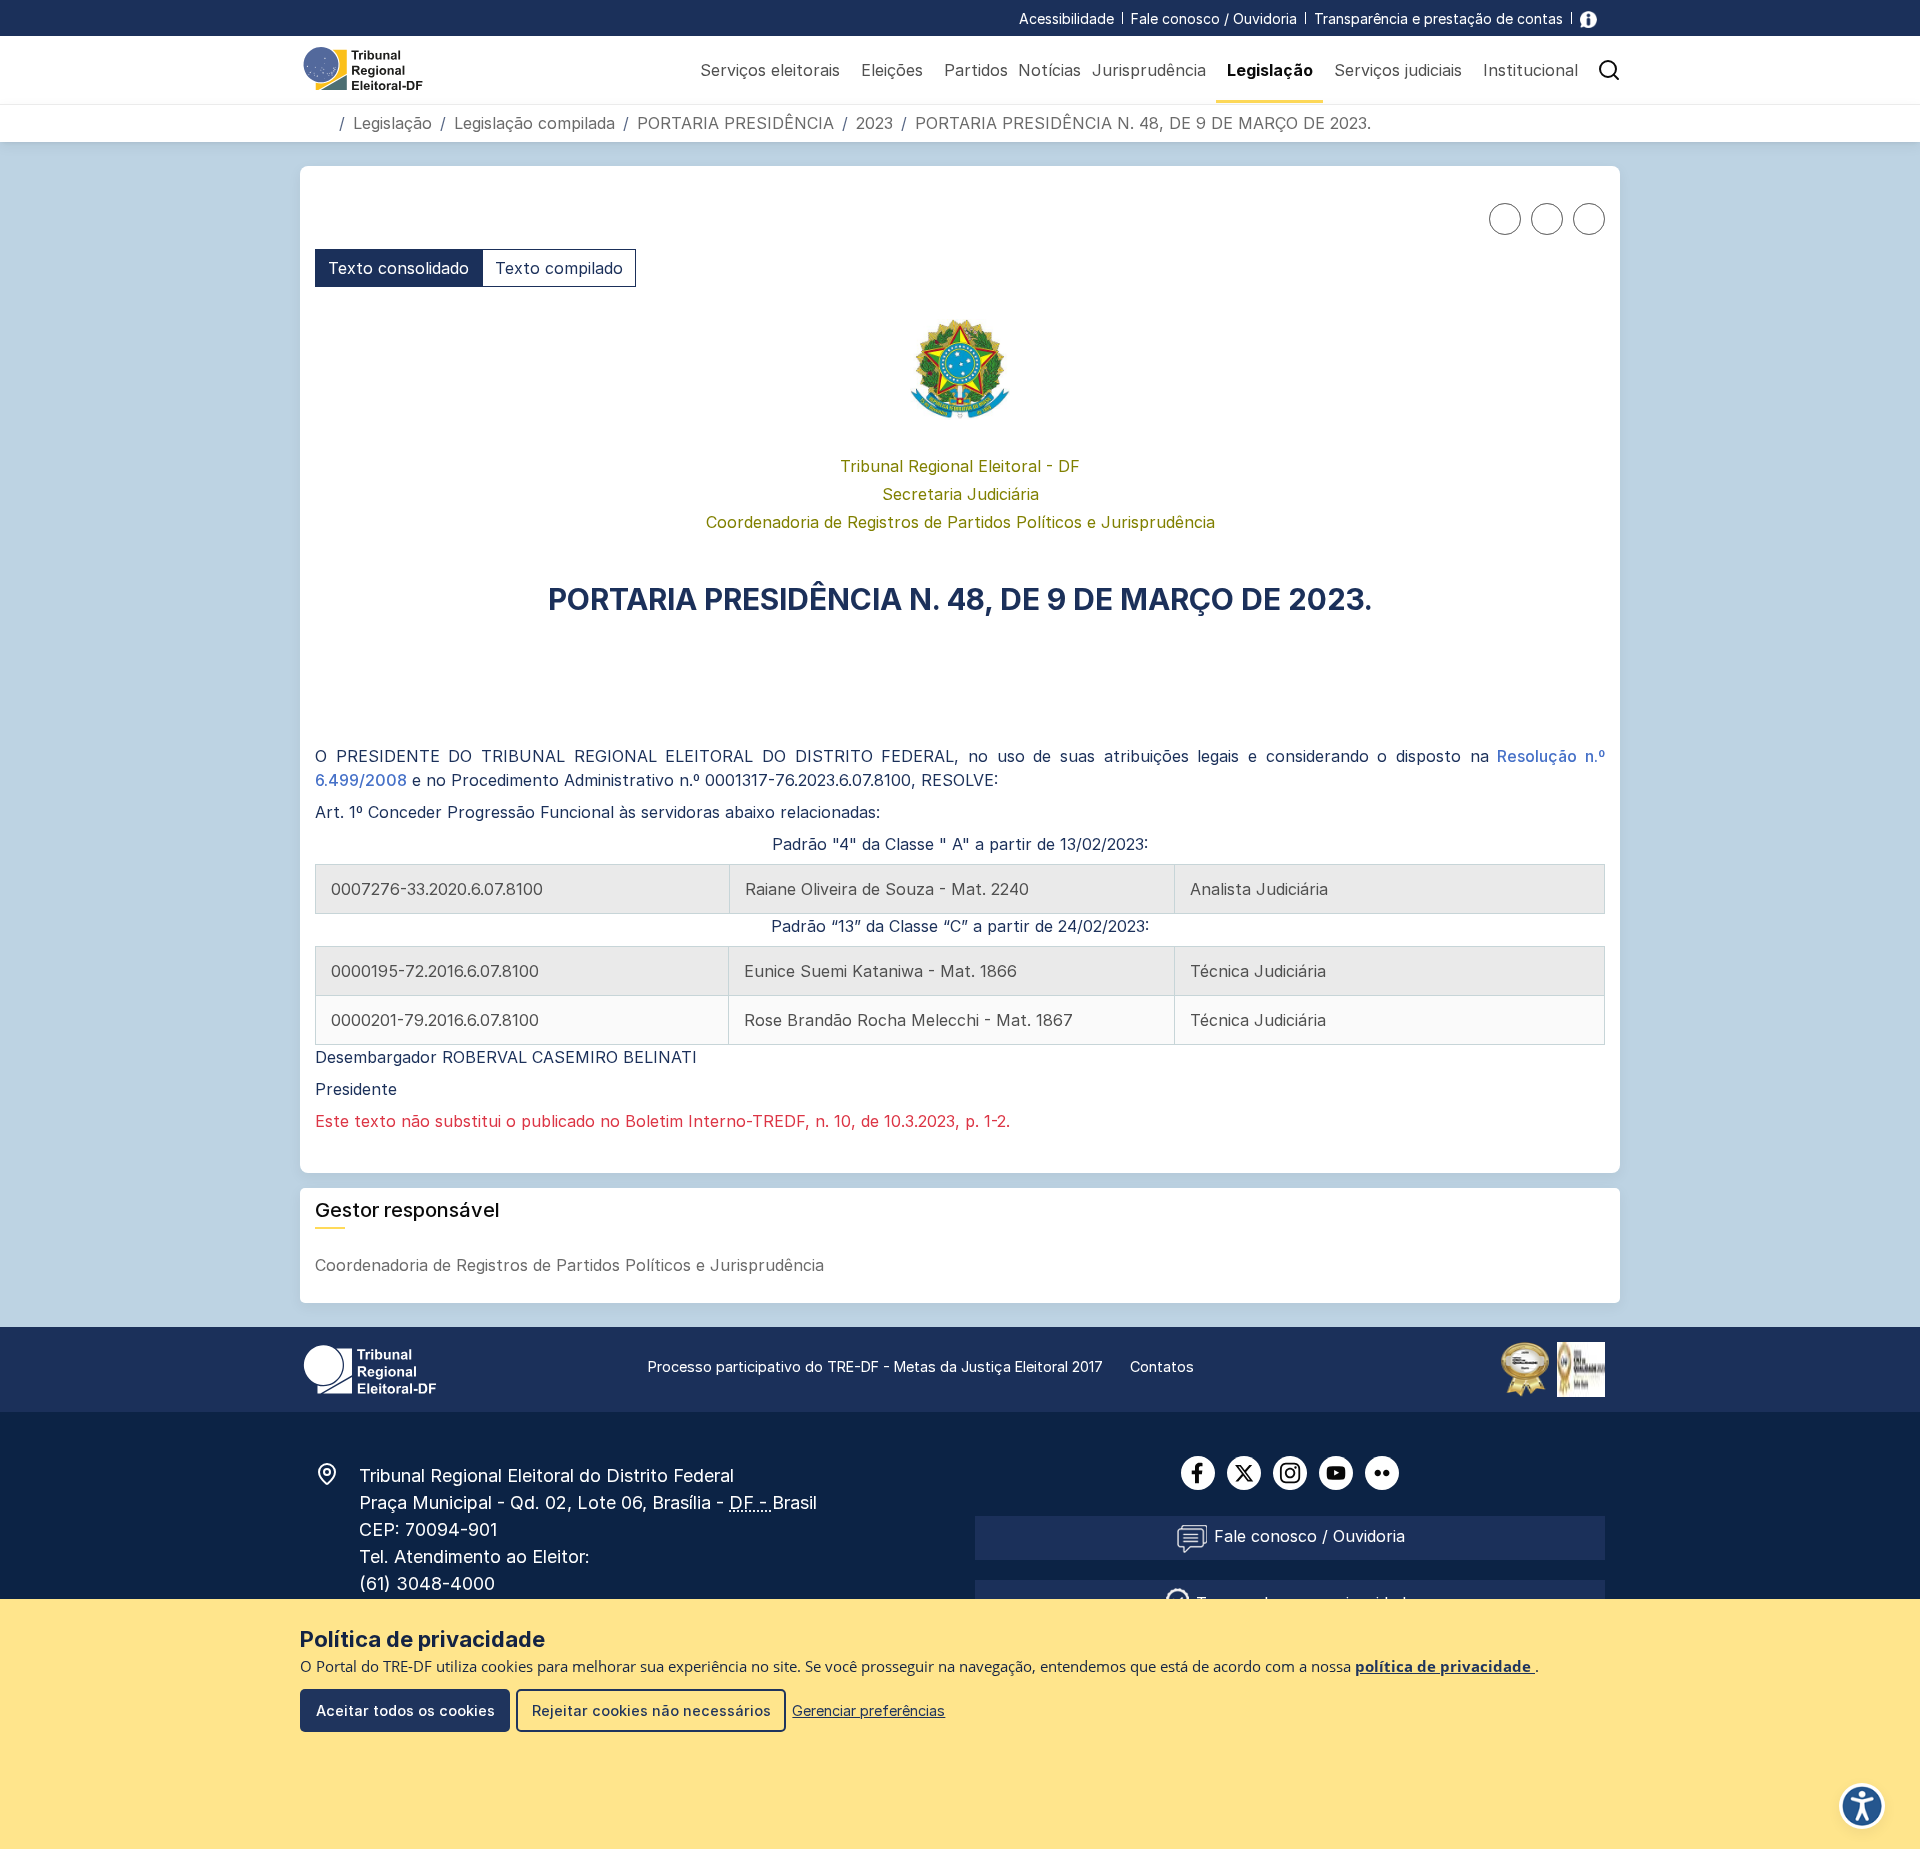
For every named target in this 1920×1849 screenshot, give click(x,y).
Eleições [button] (892, 70)
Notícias (1049, 70)
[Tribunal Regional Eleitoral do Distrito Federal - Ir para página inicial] (363, 67)
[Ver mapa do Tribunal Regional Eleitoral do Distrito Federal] (337, 1474)
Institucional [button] (1530, 70)
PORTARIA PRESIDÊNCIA (735, 123)
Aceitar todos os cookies (405, 1710)
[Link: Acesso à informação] (1588, 18)
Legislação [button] (1270, 70)
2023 (874, 123)
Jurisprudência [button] (1149, 70)
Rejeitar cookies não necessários (651, 1710)
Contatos (1162, 1366)
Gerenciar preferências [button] (868, 1710)
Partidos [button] (976, 70)
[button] (1609, 70)
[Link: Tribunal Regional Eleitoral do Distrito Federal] (370, 1368)
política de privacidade (1445, 1666)
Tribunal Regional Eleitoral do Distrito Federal (546, 1475)
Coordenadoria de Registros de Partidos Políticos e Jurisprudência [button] (572, 1265)
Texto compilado (559, 268)
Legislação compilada (534, 123)
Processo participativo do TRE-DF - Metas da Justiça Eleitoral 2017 (875, 1366)
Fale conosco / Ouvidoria (1214, 18)
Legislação (392, 123)
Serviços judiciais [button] (1398, 70)
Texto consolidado (398, 268)
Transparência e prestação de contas (1438, 18)
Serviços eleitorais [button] (770, 70)
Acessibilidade (1066, 18)
